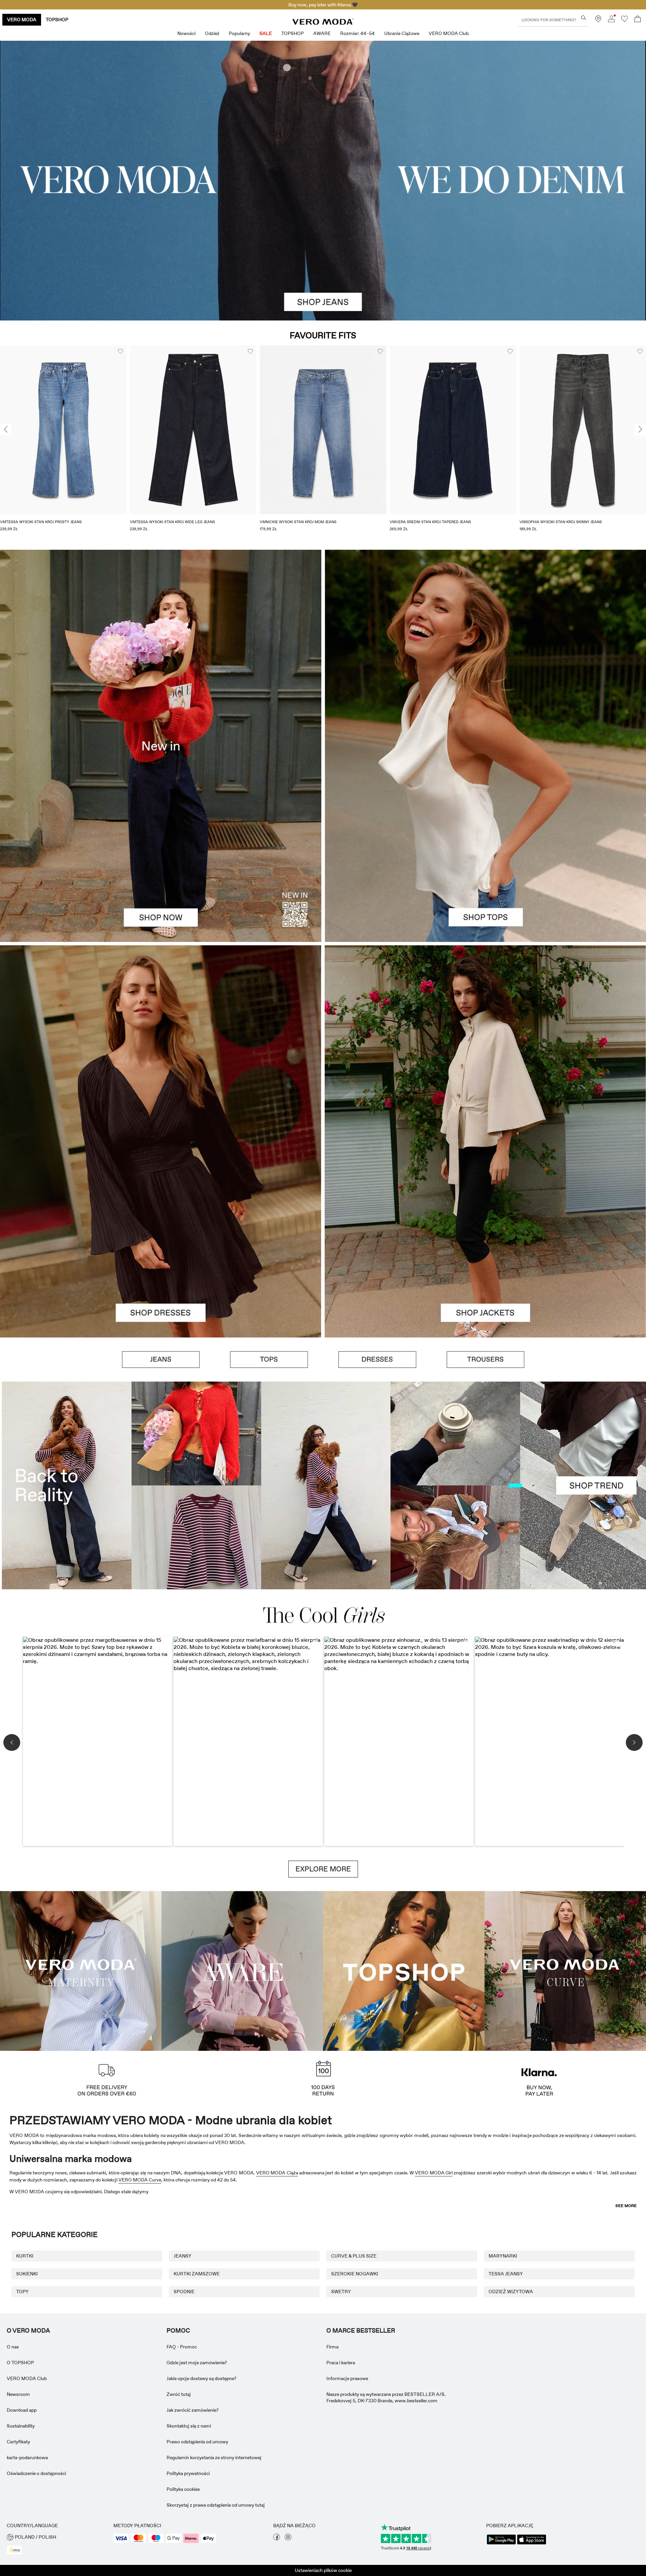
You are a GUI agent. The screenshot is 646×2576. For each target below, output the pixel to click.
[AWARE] (242, 1970)
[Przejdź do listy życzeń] (624, 21)
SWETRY (341, 2292)
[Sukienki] (161, 1239)
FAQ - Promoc (182, 2347)
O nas (13, 2347)
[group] (63, 443)
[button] (63, 430)
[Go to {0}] (323, 181)
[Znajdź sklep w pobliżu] (598, 21)
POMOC (178, 2331)
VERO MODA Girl (434, 2173)
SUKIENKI (27, 2274)
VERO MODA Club (27, 2378)
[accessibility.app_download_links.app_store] (532, 2544)
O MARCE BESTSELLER (361, 2331)
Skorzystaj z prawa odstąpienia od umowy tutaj (216, 2505)
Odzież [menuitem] (212, 33)
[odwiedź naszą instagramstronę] (288, 2539)
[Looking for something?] (584, 18)
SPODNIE (184, 2292)
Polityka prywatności (188, 2473)
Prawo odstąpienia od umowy (197, 2442)
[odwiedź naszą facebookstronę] (277, 2539)
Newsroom (18, 2394)
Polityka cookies (183, 2489)
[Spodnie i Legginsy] (486, 1360)
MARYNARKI (503, 2256)
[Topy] (485, 844)
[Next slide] (640, 430)
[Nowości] (161, 746)
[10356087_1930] (161, 1043)
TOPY (22, 2292)
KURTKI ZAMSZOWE (197, 2274)
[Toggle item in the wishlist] (120, 351)
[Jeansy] (161, 1360)
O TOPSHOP (20, 2363)
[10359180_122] (485, 1043)
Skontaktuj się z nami (189, 2426)
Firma (332, 2347)
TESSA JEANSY (506, 2274)
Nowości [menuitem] (186, 33)
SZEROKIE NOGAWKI (355, 2274)
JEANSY (183, 2256)
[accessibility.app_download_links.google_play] (501, 2544)
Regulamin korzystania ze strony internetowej (214, 2458)
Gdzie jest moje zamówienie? (197, 2363)
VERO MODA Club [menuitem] (449, 33)
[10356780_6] (485, 648)
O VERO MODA (28, 2331)
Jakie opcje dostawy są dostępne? (202, 2378)
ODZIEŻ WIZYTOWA (511, 2292)
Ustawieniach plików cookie (323, 2570)
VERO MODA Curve (140, 2180)
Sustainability (21, 2426)
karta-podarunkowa (27, 2458)
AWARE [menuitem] (322, 33)
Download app (22, 2410)
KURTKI (25, 2256)
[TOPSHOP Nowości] (404, 1970)
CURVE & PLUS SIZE (354, 2256)
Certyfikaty (18, 2442)
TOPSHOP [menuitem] (293, 33)
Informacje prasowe (347, 2378)
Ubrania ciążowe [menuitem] (402, 33)
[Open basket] (638, 20)
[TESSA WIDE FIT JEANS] (323, 1485)
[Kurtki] (485, 1239)
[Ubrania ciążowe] (81, 1970)
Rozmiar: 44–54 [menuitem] (357, 33)
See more (626, 2206)
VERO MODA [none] (22, 20)
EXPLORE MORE (323, 1869)
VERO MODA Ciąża (277, 2173)
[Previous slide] (6, 430)
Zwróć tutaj (179, 2394)
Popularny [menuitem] (239, 33)
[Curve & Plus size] (565, 1970)
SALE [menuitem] (266, 33)
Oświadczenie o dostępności (36, 2473)
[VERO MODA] (323, 23)
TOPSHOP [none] (57, 20)
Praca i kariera (341, 2363)
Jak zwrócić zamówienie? (193, 2410)
